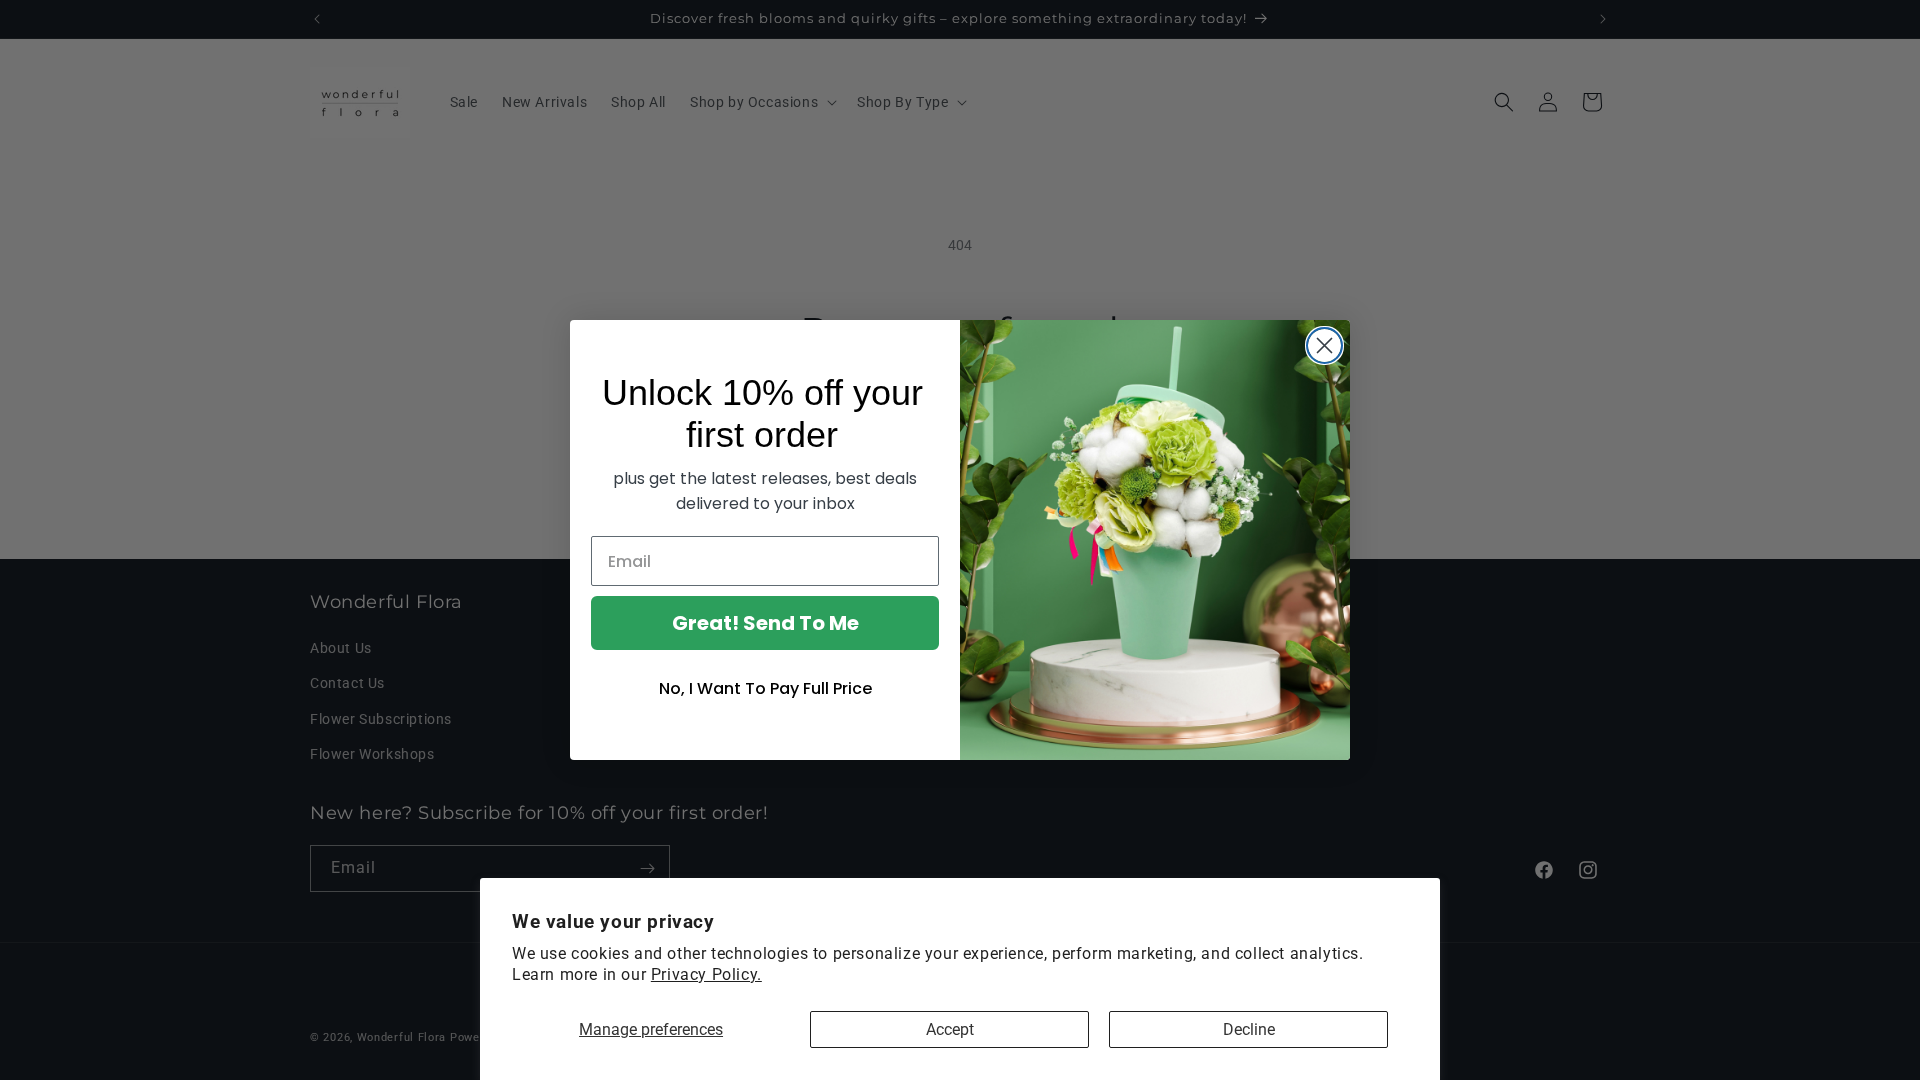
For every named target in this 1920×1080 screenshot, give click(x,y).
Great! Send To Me (765, 623)
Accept (950, 1029)
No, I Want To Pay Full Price (765, 688)
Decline (1249, 1029)
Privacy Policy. (706, 974)
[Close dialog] (1324, 345)
